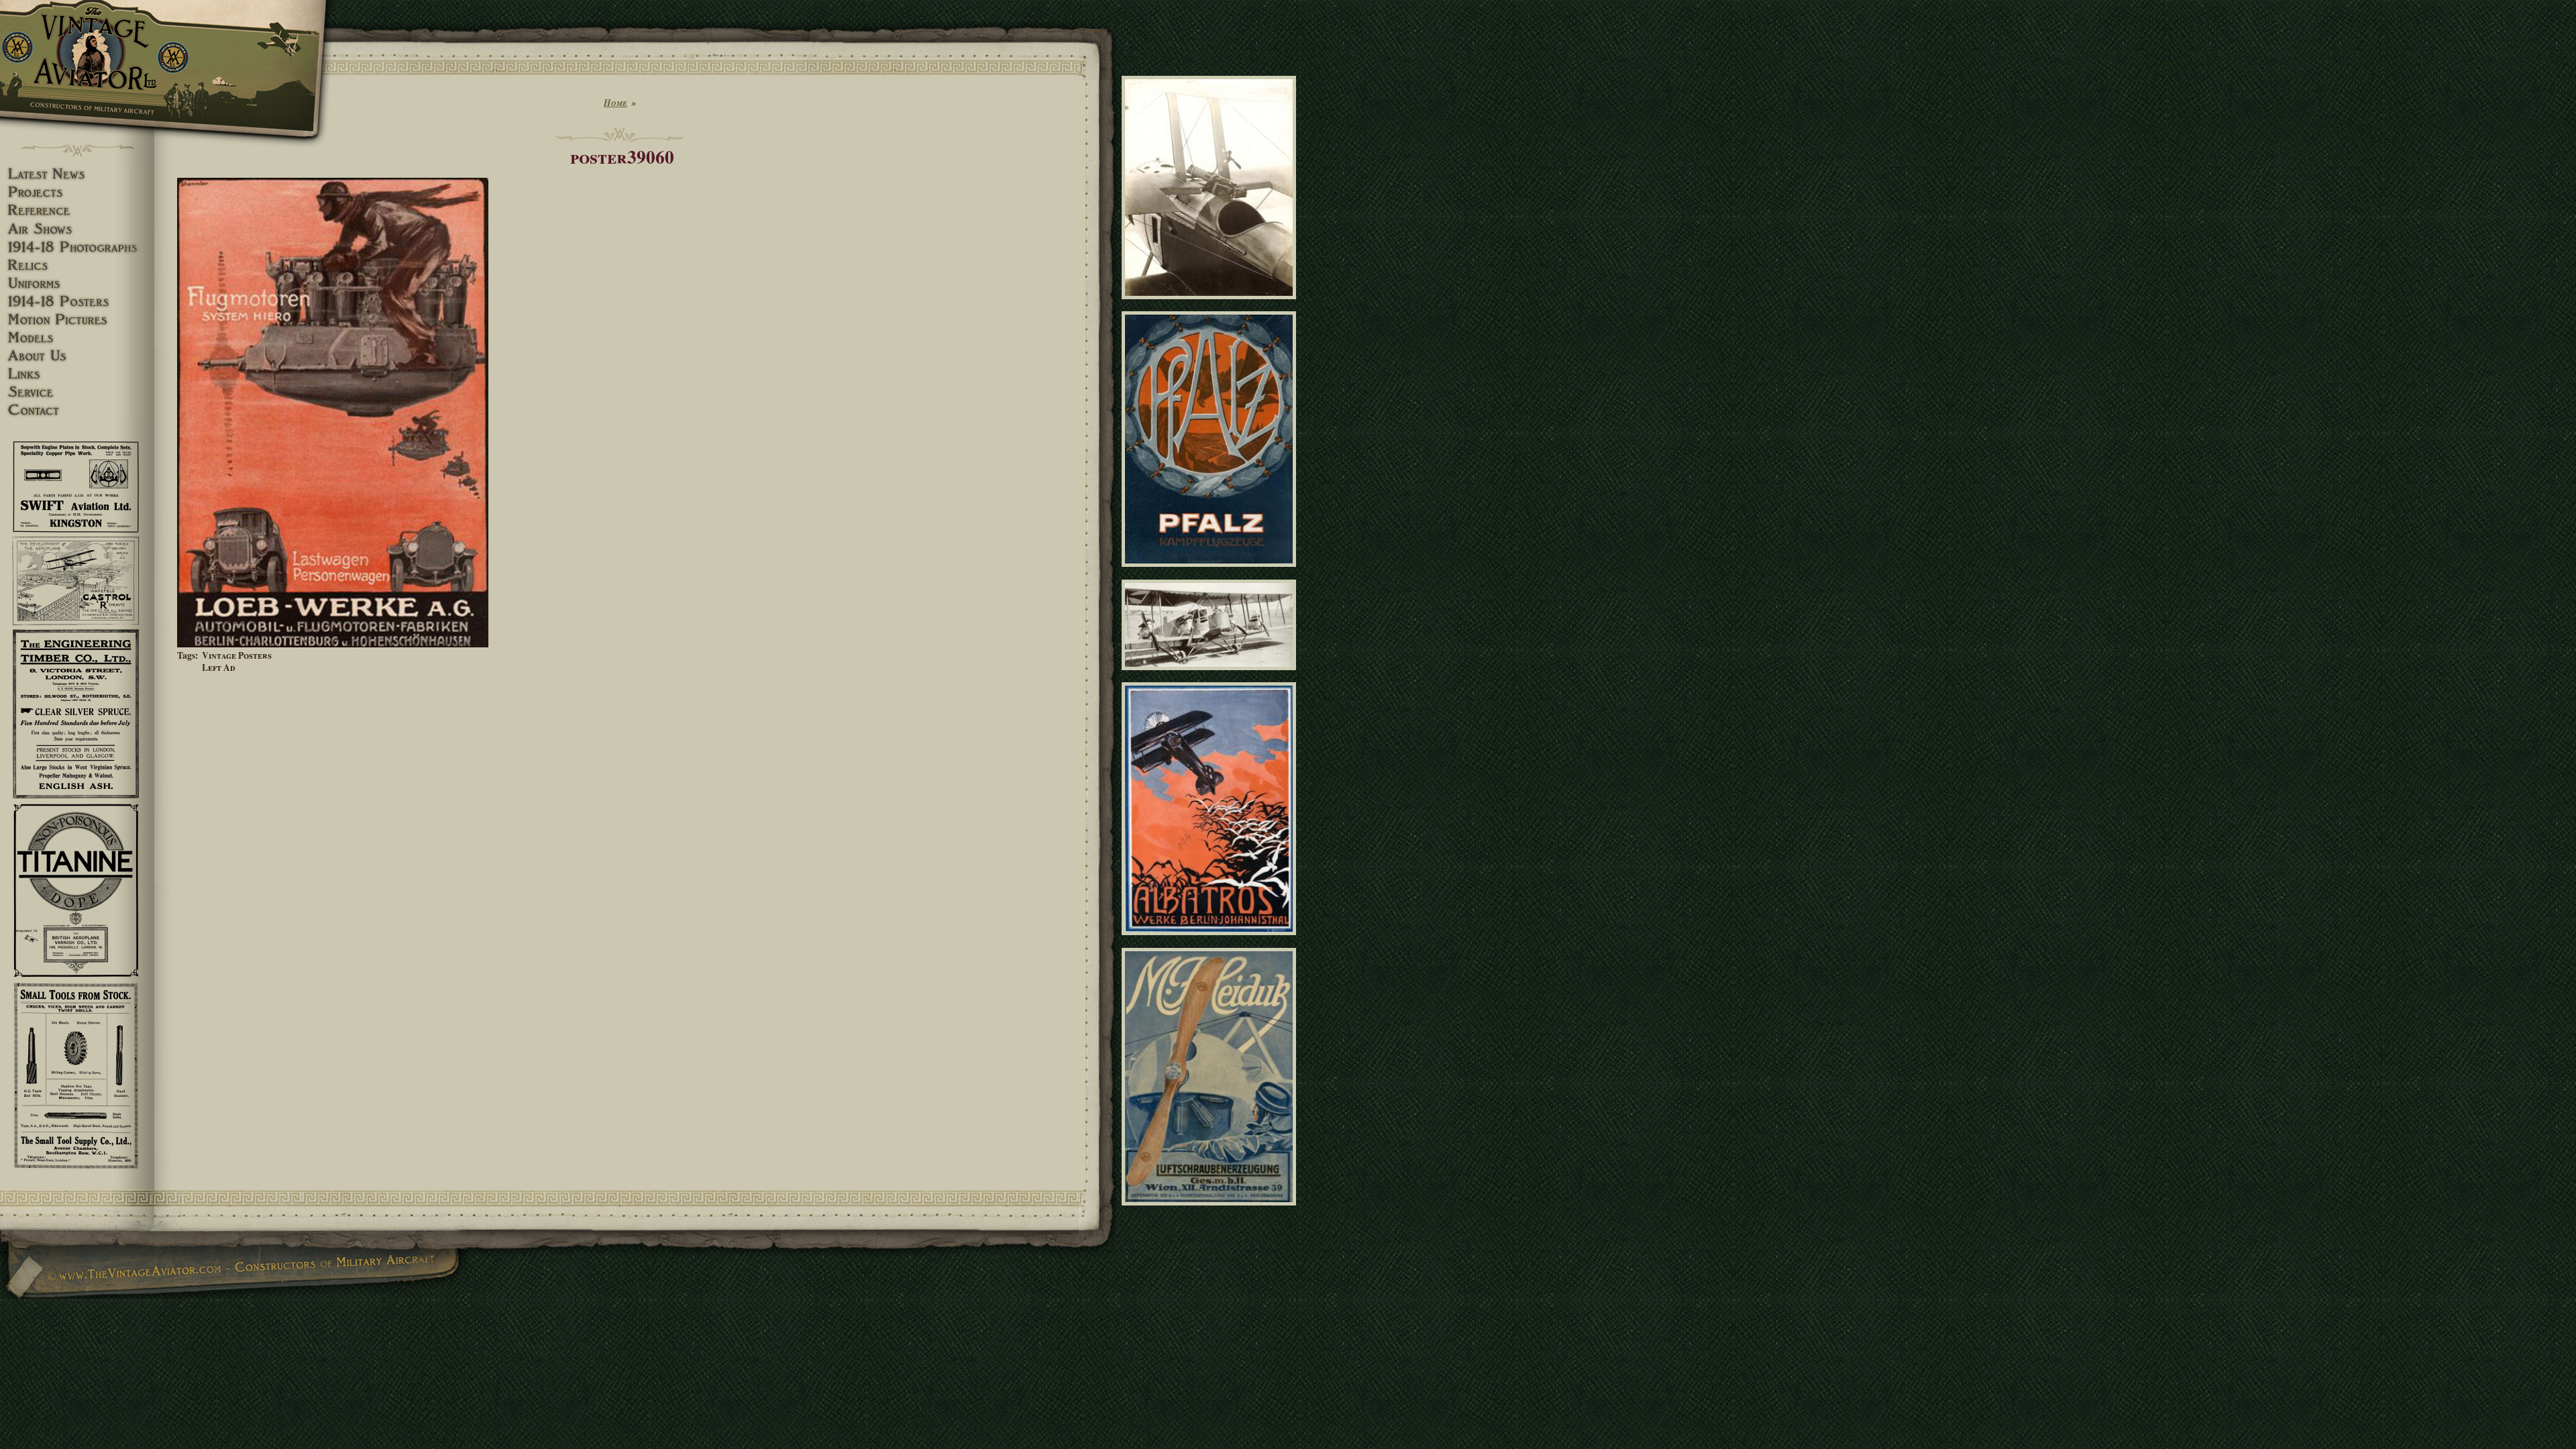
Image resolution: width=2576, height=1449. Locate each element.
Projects (77, 192)
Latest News (77, 174)
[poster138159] (1211, 941)
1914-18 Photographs (77, 247)
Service (77, 392)
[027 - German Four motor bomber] (1211, 676)
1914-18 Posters (77, 302)
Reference (77, 210)
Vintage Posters (237, 655)
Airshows (77, 229)
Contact (77, 410)
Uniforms (77, 283)
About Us (77, 356)
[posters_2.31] (1211, 573)
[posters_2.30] (1211, 1211)
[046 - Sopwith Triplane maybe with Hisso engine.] (1211, 305)
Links (77, 374)
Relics (77, 265)
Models (77, 338)
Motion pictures (77, 320)
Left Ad (219, 667)
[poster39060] (333, 644)
